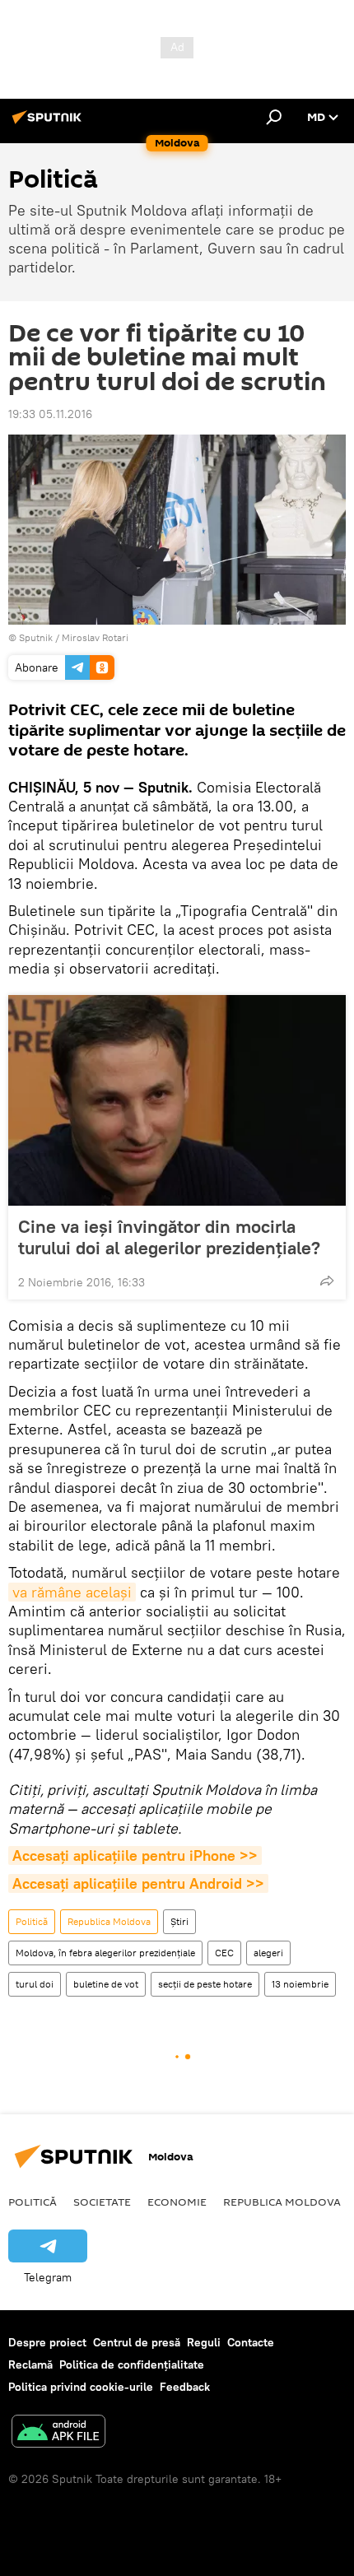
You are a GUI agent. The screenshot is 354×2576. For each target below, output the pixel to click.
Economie (177, 2202)
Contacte (251, 2342)
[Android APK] (58, 2433)
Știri (179, 1921)
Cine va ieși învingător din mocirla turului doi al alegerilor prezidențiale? (169, 1237)
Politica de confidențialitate (132, 2364)
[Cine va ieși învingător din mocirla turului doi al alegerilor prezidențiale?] (177, 1100)
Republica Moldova (109, 1921)
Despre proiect (47, 2342)
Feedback (185, 2387)
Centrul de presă (137, 2342)
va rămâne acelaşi (72, 1592)
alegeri (268, 1953)
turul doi (35, 1984)
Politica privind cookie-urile (81, 2387)
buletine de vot (106, 1984)
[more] (327, 1281)
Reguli (204, 2342)
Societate (102, 2202)
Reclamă (30, 2364)
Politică (32, 1921)
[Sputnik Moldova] (49, 123)
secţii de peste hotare (205, 1984)
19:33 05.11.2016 (50, 414)
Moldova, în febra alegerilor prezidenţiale (105, 1953)
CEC (224, 1953)
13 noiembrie (300, 1984)
